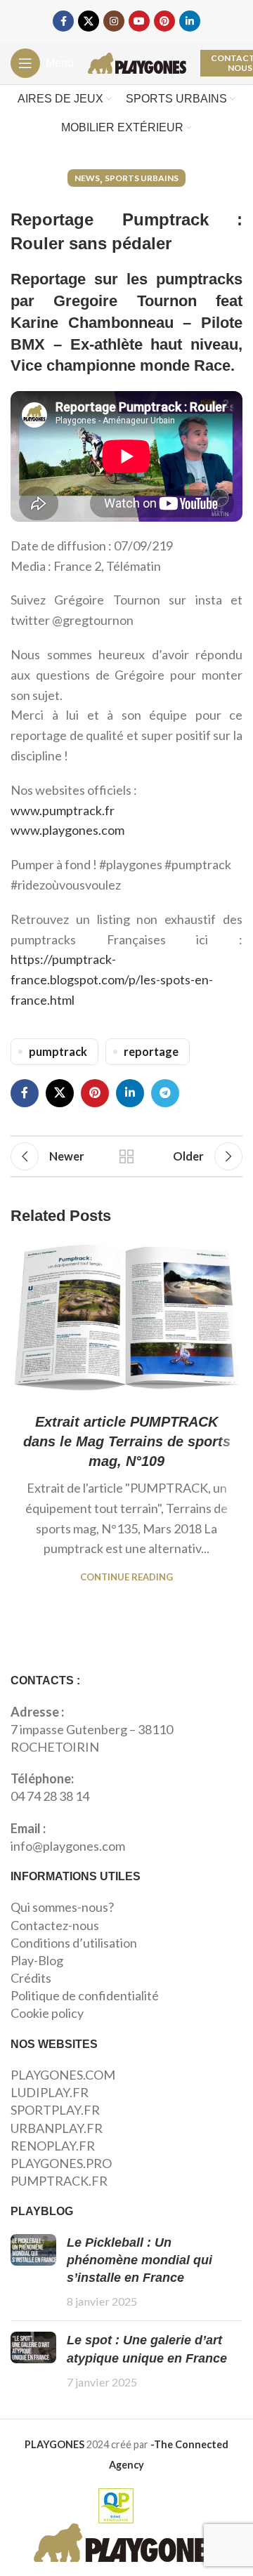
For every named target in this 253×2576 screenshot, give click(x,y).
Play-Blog (37, 1960)
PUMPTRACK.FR (59, 2181)
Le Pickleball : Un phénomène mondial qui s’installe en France (140, 2260)
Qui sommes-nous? (62, 1907)
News (87, 178)
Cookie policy (47, 2013)
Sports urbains (142, 178)
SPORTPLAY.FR (55, 2110)
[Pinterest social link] (164, 21)
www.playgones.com (67, 830)
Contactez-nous (55, 1925)
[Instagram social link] (114, 21)
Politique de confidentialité (85, 1995)
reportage (151, 1051)
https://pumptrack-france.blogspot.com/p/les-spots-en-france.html (112, 979)
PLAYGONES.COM (63, 2075)
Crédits (31, 1978)
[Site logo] (137, 62)
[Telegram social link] (165, 1093)
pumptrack (58, 1051)
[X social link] (89, 21)
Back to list (126, 1156)
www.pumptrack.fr (63, 810)
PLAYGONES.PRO (61, 2163)
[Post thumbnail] (33, 2272)
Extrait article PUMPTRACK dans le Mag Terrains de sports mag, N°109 (127, 1441)
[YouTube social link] (139, 21)
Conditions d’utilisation (74, 1943)
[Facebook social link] (63, 21)
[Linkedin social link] (190, 21)
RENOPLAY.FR (53, 2146)
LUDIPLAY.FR (50, 2092)
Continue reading (126, 1577)
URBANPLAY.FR (57, 2128)
